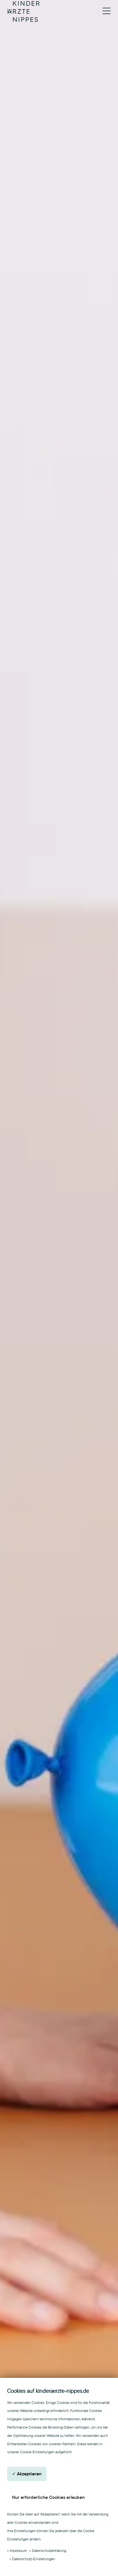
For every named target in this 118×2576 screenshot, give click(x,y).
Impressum (18, 2551)
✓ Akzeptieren (27, 2474)
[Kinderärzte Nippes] (23, 11)
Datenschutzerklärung (49, 2551)
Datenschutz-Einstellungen (34, 2559)
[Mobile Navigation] (107, 12)
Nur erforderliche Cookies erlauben (48, 2497)
